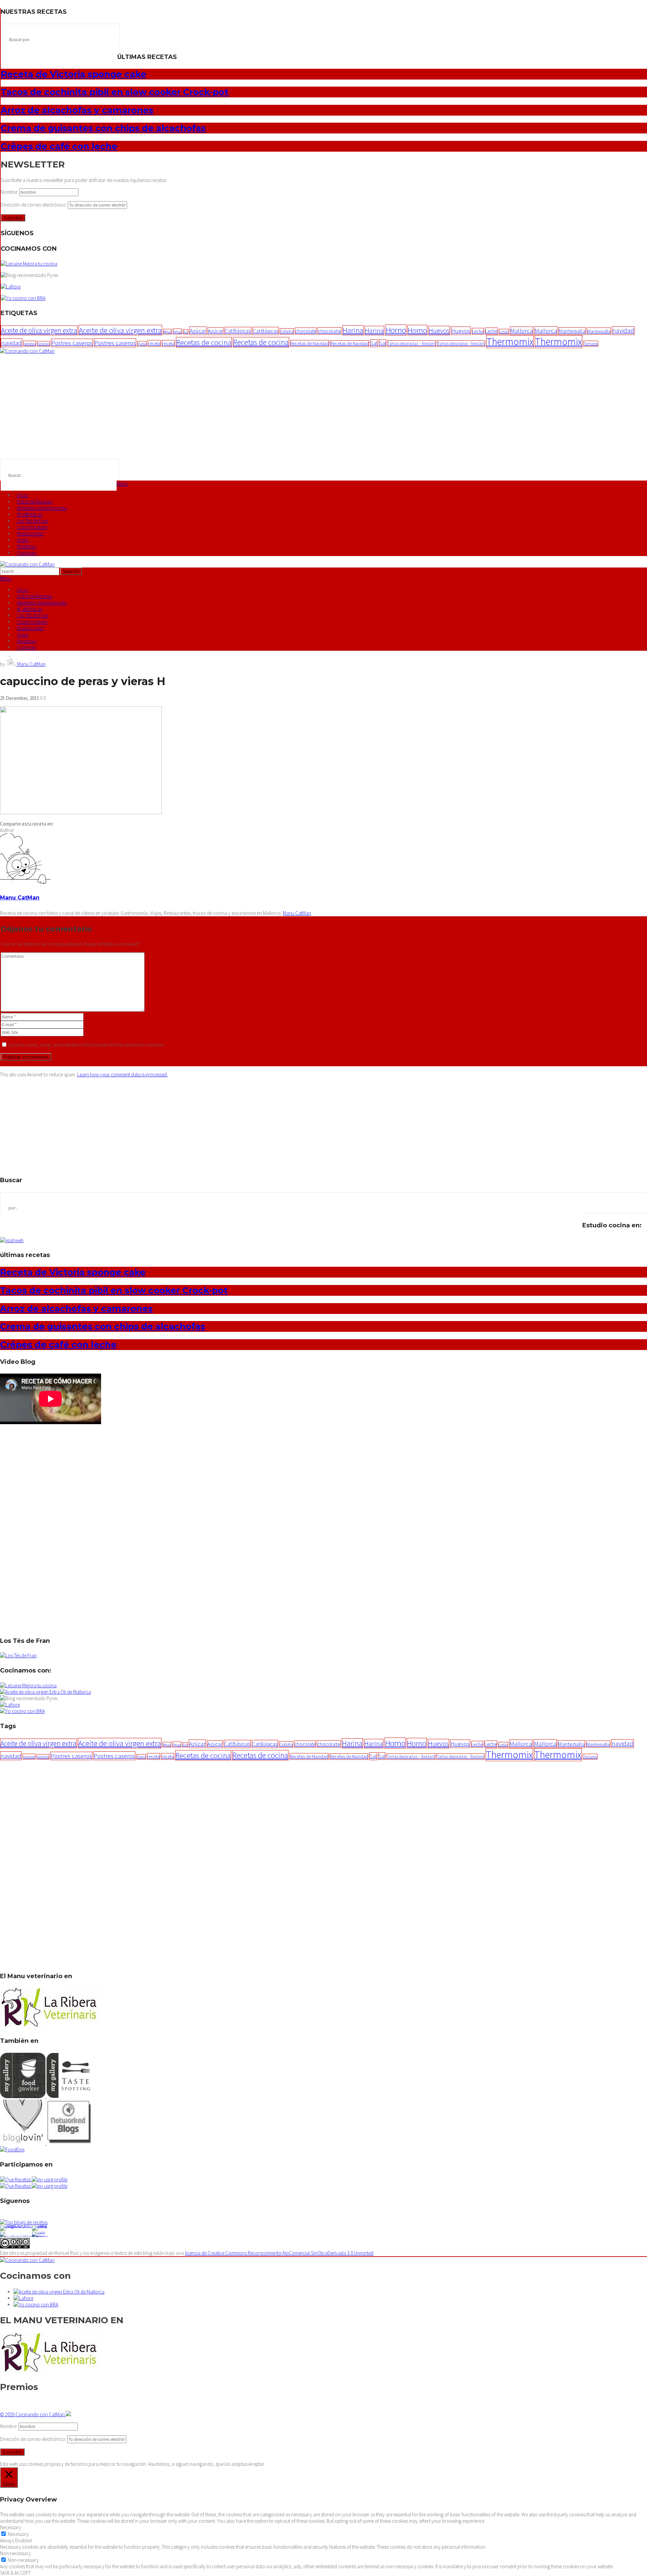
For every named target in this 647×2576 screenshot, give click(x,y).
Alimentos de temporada (42, 508)
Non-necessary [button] (16, 2553)
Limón (504, 332)
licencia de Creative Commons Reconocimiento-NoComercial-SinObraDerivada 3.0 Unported (279, 2253)
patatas (30, 344)
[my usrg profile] (50, 2186)
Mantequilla (572, 331)
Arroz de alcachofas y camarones (77, 110)
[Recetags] (16, 2180)
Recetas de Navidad (310, 343)
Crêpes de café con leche (59, 146)
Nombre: (10, 192)
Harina (353, 330)
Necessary (18, 2534)
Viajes (23, 540)
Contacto (27, 553)
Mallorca (521, 331)
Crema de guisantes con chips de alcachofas (103, 128)
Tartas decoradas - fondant (461, 344)
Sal (374, 343)
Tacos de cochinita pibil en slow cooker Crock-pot (115, 92)
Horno (396, 330)
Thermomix (510, 342)
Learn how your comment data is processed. (122, 1075)
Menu (122, 484)
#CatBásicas (29, 514)
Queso (142, 344)
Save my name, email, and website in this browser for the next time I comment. (87, 1045)
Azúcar (198, 331)
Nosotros (26, 546)
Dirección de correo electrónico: (34, 205)
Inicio (22, 495)
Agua (167, 332)
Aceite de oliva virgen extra (39, 330)
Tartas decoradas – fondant (412, 344)
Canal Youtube (32, 527)
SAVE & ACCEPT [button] (15, 2573)
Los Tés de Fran (33, 521)
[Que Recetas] (16, 2186)
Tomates (591, 344)
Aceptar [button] (256, 2464)
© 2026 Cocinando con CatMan (33, 2414)
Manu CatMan (31, 664)
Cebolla (287, 331)
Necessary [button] (11, 2527)
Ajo (186, 332)
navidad (623, 331)
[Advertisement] (323, 405)
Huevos (439, 331)
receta (154, 343)
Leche (478, 331)
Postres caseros (72, 343)
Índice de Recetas (34, 502)
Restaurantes (30, 534)
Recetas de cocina (204, 342)
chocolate (306, 331)
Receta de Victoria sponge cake (73, 74)
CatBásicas (238, 331)
